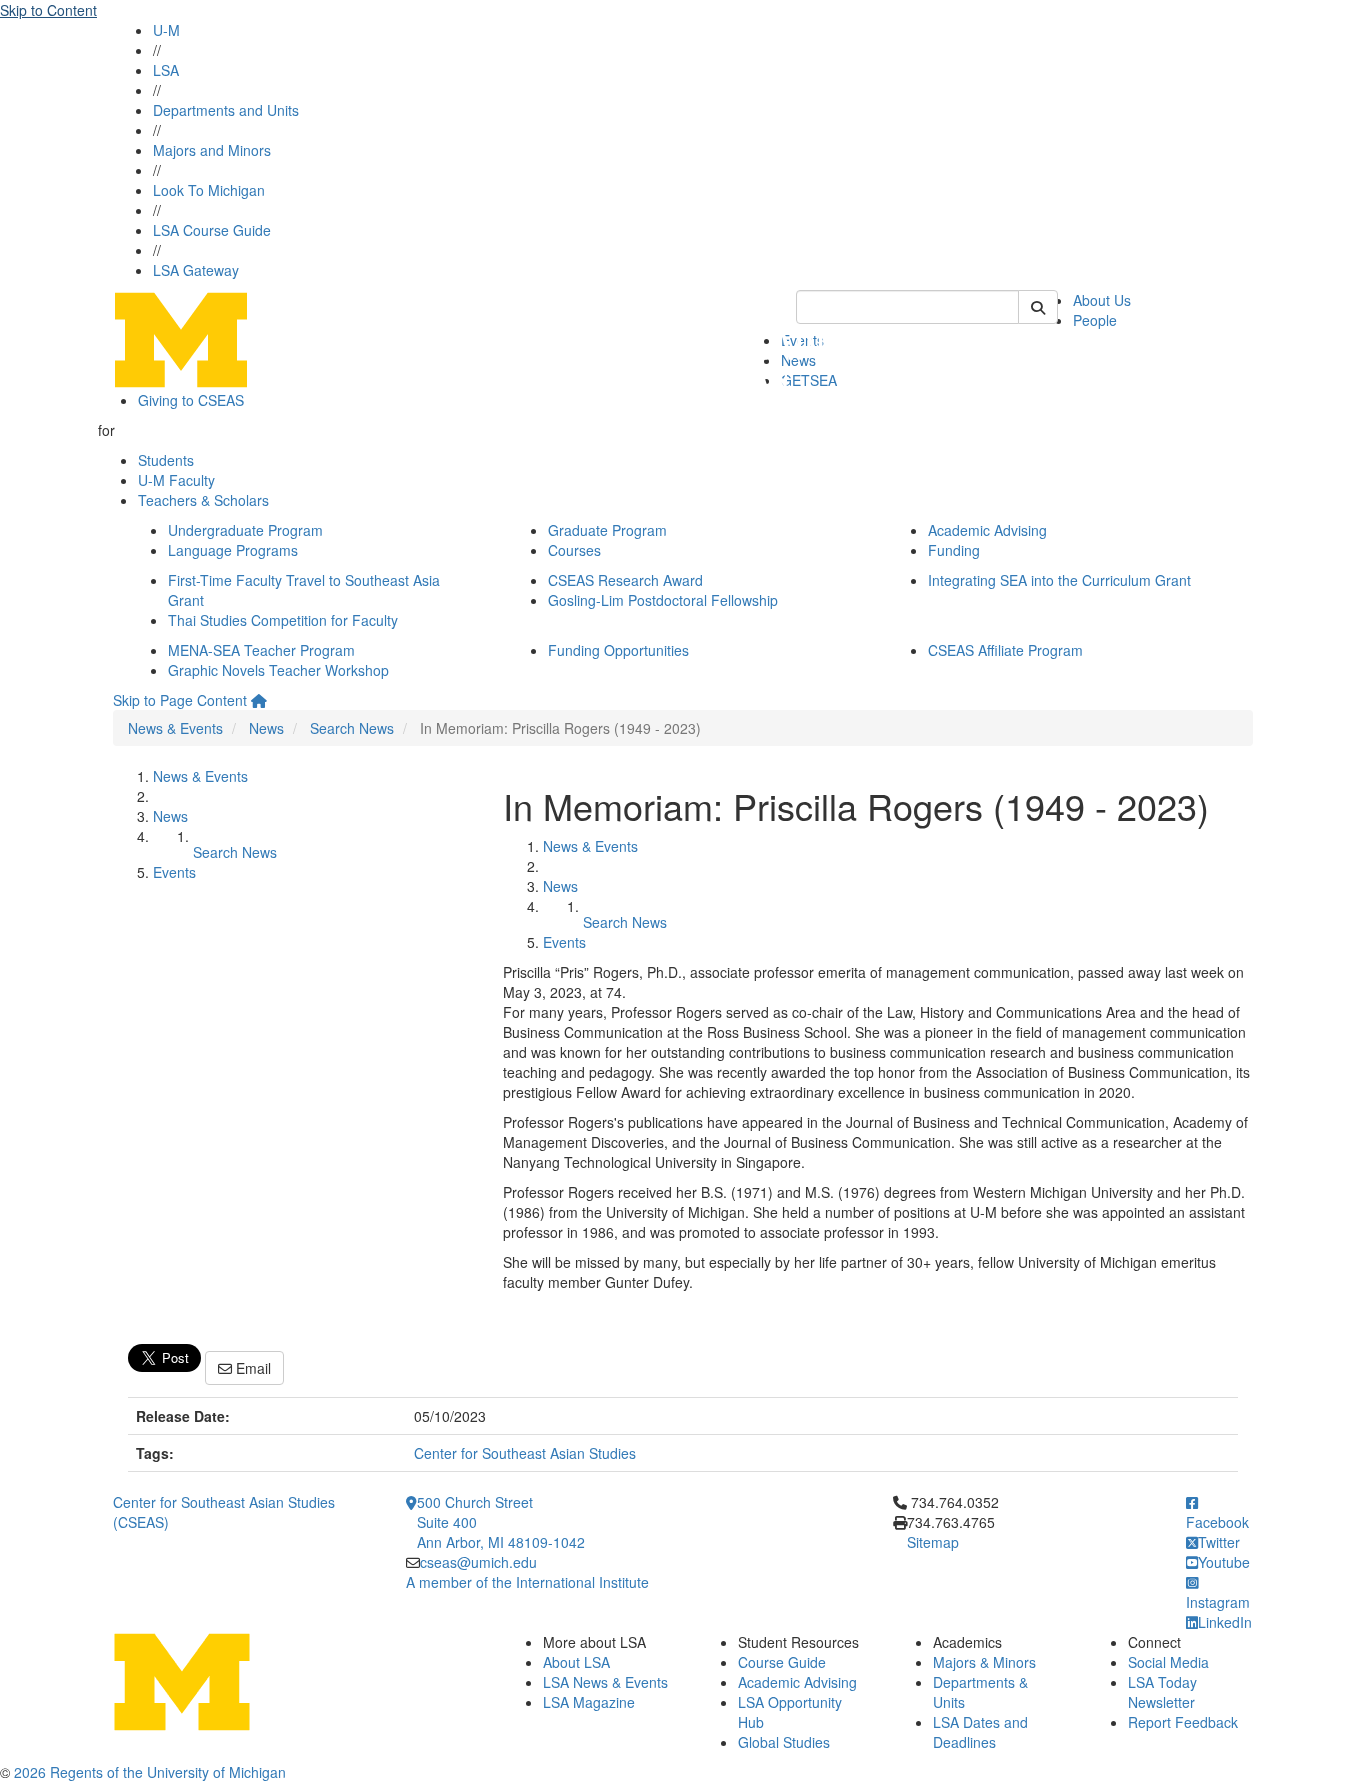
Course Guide (782, 1662)
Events (174, 872)
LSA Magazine (589, 1702)
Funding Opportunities (618, 650)
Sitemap (933, 1542)
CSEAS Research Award (625, 580)
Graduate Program (607, 530)
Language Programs (233, 550)
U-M (166, 30)
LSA (166, 70)
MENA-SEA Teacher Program (261, 650)
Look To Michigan (209, 190)
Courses (574, 550)
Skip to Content (48, 10)
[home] (259, 700)
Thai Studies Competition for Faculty (283, 620)
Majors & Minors (984, 1662)
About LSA (576, 1662)
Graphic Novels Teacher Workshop (278, 670)
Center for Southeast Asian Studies (525, 1453)
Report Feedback (1183, 1722)
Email (251, 1368)
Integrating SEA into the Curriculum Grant (1059, 580)
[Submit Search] (1038, 307)
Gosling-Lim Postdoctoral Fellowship (663, 600)
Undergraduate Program (245, 530)
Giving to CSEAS (191, 400)
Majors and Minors (212, 150)
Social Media (1168, 1662)
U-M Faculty (176, 480)
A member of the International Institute (527, 1582)
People (1095, 320)
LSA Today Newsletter (1162, 1692)
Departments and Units (226, 110)
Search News (352, 728)
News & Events (175, 728)
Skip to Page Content (180, 700)
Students (166, 460)
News (266, 728)
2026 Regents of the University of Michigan (150, 1772)
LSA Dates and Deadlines (980, 1732)
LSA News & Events (605, 1682)
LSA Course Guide (212, 230)
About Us (1102, 300)
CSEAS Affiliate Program (1005, 650)
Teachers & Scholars (203, 500)
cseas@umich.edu (478, 1562)
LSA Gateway (196, 270)
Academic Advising (987, 530)
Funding (954, 550)
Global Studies (784, 1742)
